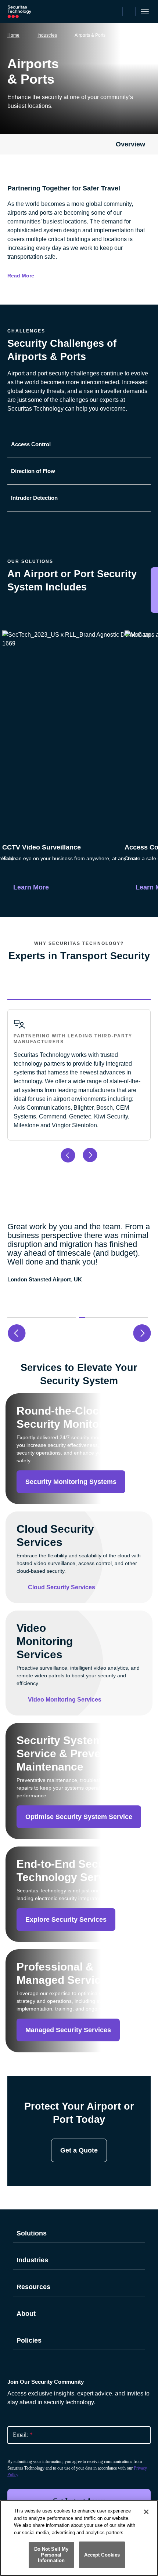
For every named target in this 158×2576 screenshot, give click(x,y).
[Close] (146, 2512)
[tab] (79, 444)
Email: (23, 2435)
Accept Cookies (102, 2555)
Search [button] (129, 12)
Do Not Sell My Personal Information (51, 2555)
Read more (21, 276)
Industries (47, 35)
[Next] (145, 712)
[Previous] (13, 712)
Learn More (31, 887)
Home (13, 35)
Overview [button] (130, 144)
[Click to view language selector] (116, 12)
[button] (42, 1317)
